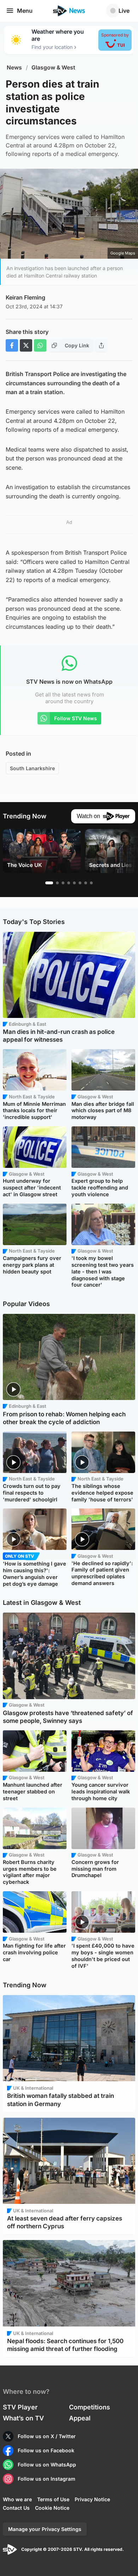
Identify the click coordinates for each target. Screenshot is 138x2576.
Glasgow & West (53, 68)
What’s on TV (23, 2418)
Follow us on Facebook (46, 2450)
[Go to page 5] (74, 883)
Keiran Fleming (25, 297)
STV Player (20, 2407)
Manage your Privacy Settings (45, 2529)
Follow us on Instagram (47, 2479)
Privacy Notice (92, 2499)
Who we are (17, 2499)
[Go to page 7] (86, 883)
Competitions (90, 2407)
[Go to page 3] (63, 883)
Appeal (80, 2418)
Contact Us (16, 2508)
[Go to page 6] (80, 883)
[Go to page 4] (69, 883)
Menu (25, 11)
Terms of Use (53, 2499)
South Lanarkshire (32, 768)
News (14, 68)
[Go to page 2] (57, 883)
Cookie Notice (52, 2508)
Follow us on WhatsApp (47, 2465)
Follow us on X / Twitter (47, 2436)
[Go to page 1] (49, 883)
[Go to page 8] (91, 883)
